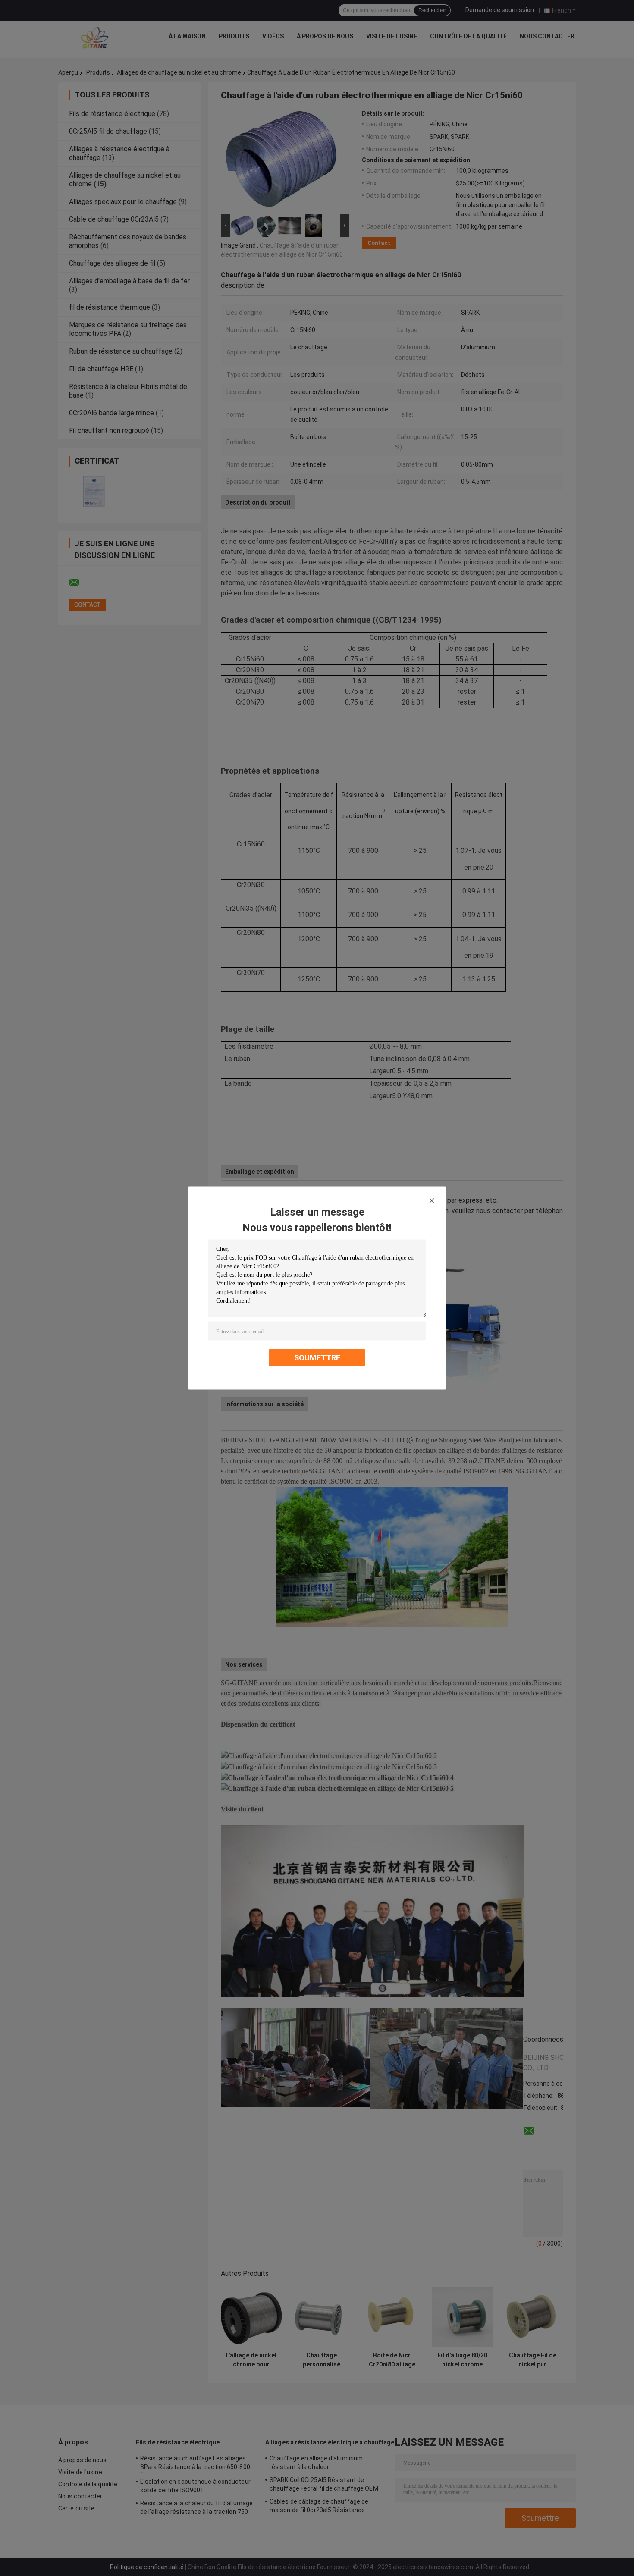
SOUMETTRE (317, 1358)
